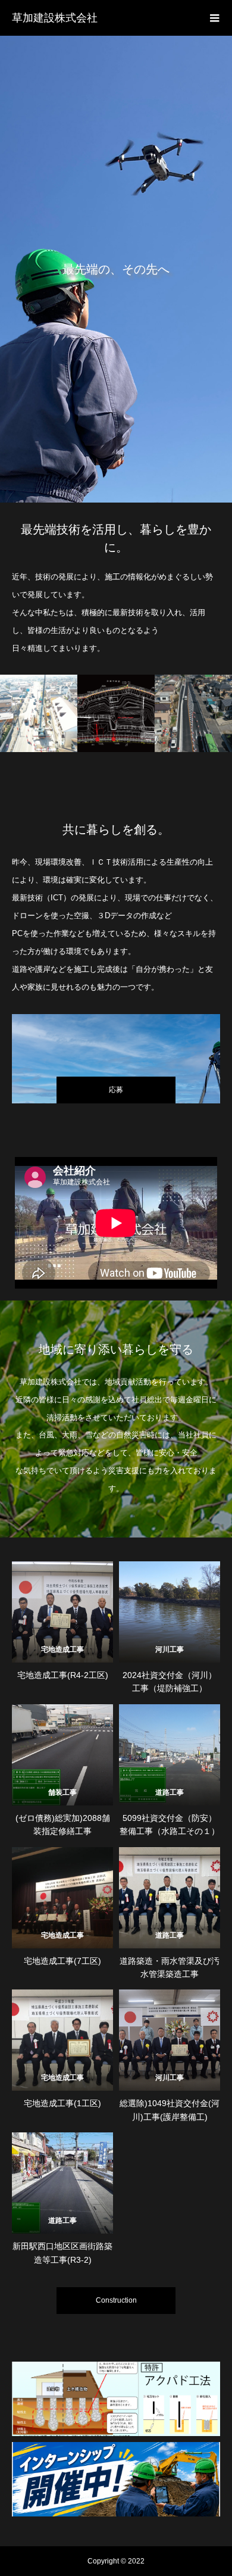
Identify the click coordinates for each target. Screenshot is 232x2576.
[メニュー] (214, 18)
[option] (116, 269)
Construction (116, 2300)
